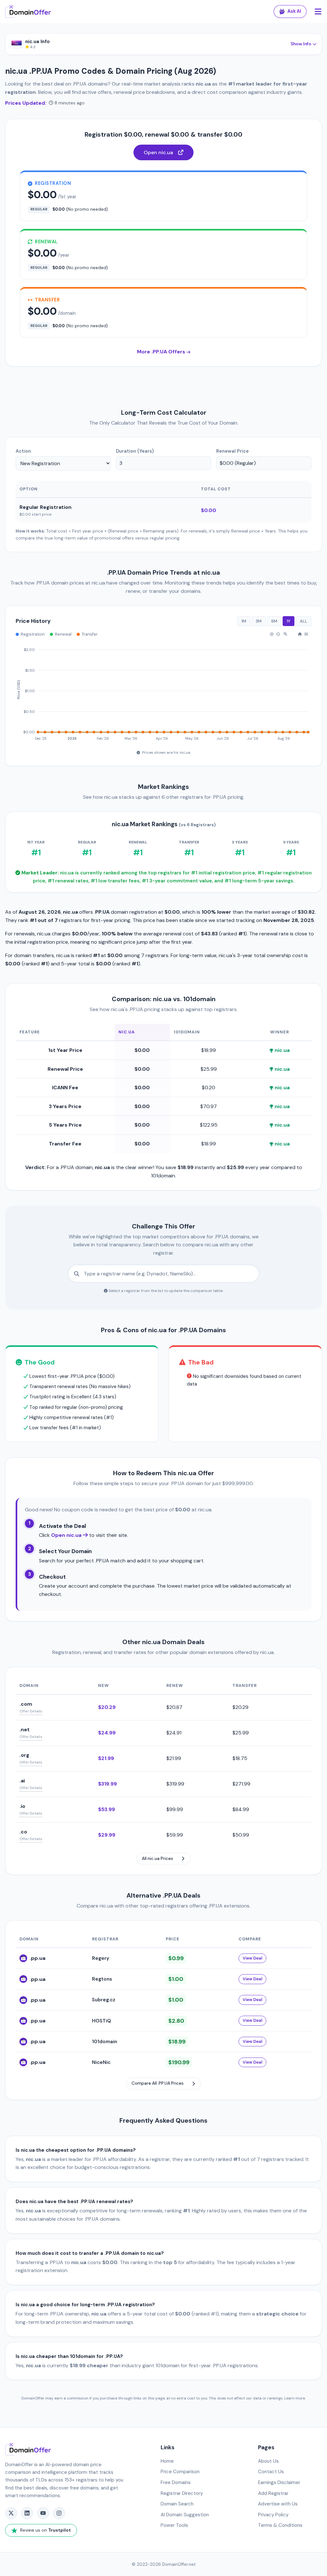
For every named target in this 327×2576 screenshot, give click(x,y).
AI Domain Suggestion (185, 2515)
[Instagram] (59, 2513)
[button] (272, 634)
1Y (289, 621)
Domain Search (177, 2504)
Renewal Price (232, 451)
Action (23, 451)
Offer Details (31, 1711)
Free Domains (176, 2482)
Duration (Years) (135, 451)
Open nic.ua (158, 152)
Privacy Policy (273, 2515)
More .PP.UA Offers (162, 352)
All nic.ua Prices (157, 1858)
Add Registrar (273, 2493)
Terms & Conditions (280, 2525)
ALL (304, 621)
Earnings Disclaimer (279, 2482)
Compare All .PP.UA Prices (158, 2083)
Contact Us (271, 2472)
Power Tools (174, 2525)
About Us (268, 2461)
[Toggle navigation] (318, 12)
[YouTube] (43, 2513)
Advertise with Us (278, 2504)
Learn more (295, 2398)
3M (259, 621)
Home (167, 2461)
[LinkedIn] (27, 2513)
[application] (163, 691)
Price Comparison (180, 2472)
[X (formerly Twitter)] (11, 2513)
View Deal (252, 1958)
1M (244, 621)
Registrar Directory (182, 2493)
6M (274, 621)
